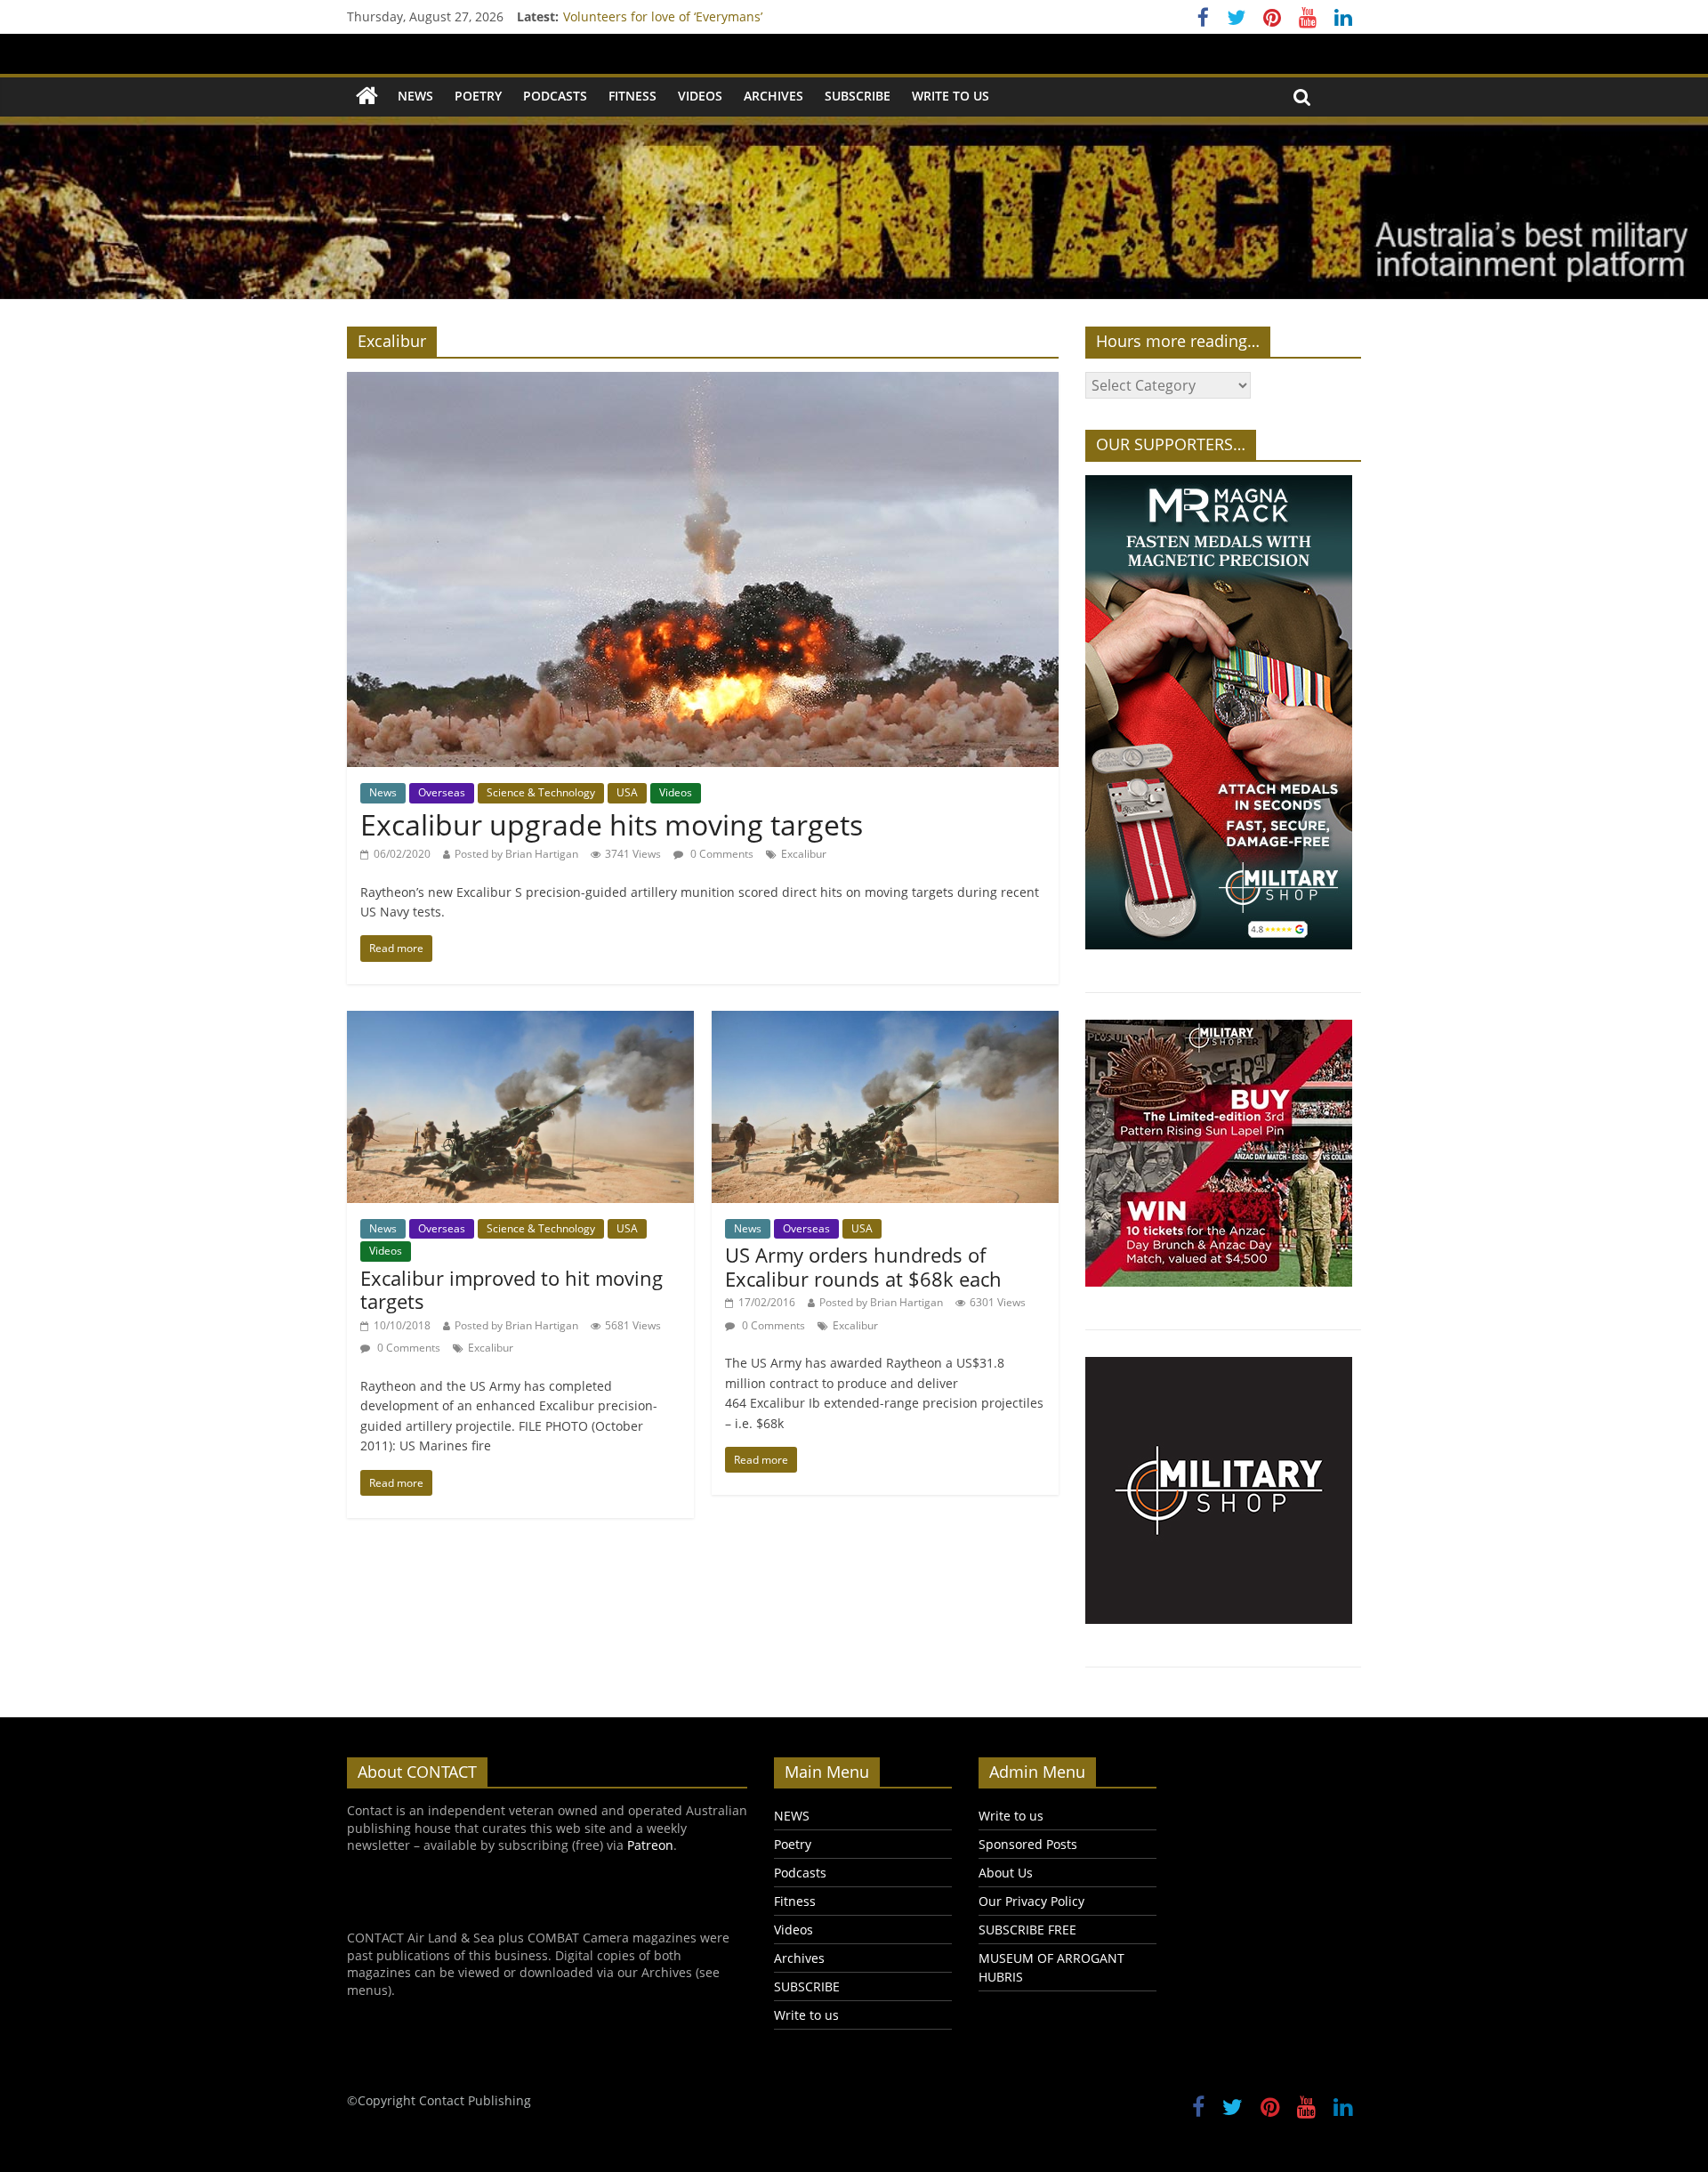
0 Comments (721, 854)
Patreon (650, 1845)
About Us (1006, 1873)
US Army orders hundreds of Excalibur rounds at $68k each (863, 1266)
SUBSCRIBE (858, 96)
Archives (773, 96)
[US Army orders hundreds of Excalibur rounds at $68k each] (885, 1021)
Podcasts (555, 96)
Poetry (478, 96)
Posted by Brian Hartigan (516, 854)
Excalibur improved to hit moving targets (512, 1289)
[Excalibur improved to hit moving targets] (520, 1021)
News (383, 792)
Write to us (951, 96)
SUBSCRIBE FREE (1027, 1930)
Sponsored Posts (1028, 1844)
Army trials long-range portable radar (675, 16)
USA (627, 792)
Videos (700, 96)
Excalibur (804, 854)
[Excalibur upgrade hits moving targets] (703, 383)
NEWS (415, 96)
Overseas (442, 792)
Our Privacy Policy (1031, 1901)
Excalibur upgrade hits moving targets (612, 824)
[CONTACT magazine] (367, 97)
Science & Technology (541, 792)
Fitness (632, 96)
